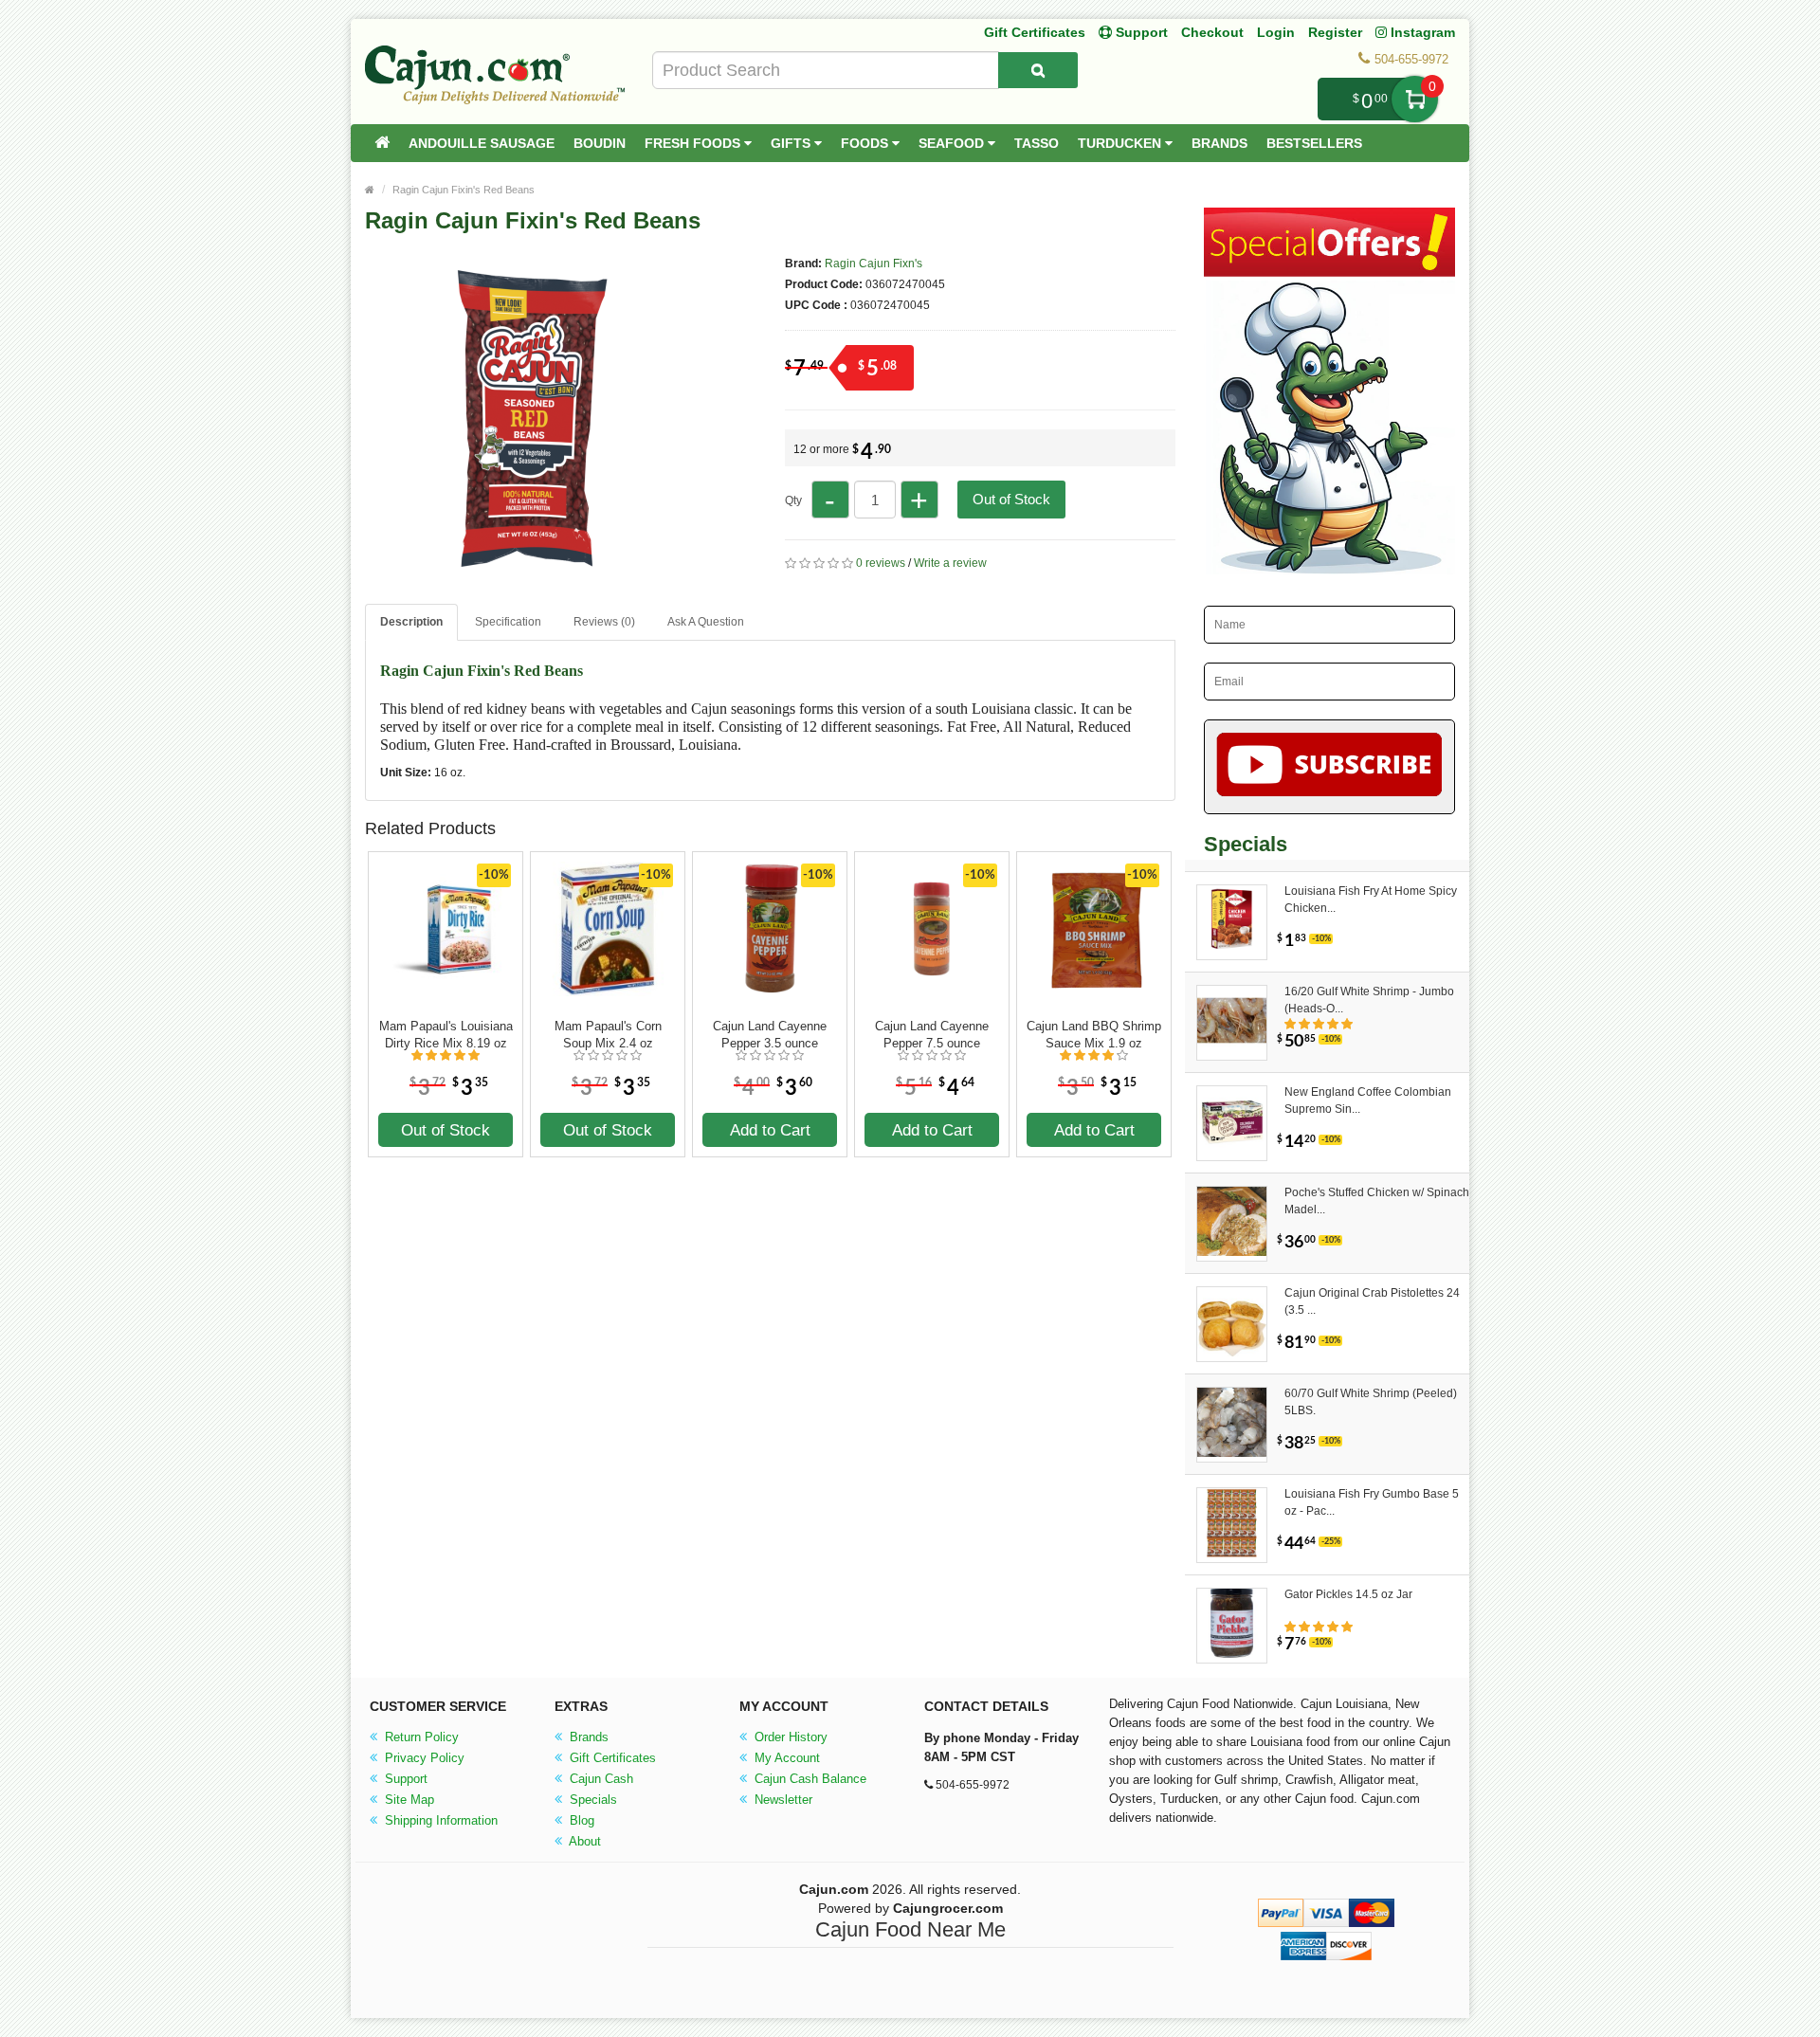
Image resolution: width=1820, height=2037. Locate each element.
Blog (580, 1820)
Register (1335, 32)
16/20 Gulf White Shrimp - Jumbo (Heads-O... (1369, 1000)
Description (411, 622)
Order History (789, 1737)
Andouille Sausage (482, 143)
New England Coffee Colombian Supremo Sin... (1368, 1100)
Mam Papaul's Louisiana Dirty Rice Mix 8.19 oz (446, 1035)
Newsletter (782, 1800)
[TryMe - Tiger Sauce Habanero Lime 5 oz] (531, 576)
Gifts (792, 143)
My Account (785, 1758)
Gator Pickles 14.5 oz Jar (1348, 1594)
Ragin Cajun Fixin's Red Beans (464, 190)
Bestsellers (1314, 143)
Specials (591, 1800)
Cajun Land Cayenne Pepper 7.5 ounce (932, 1035)
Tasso (1037, 143)
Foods (866, 143)
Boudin (600, 143)
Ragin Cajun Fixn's (874, 264)
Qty (793, 500)
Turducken (1121, 143)
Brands (1219, 143)
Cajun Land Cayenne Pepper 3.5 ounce (770, 1035)
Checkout (1212, 32)
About (583, 1841)
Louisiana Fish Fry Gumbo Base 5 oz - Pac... (1372, 1502)
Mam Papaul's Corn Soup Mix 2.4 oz (608, 1035)
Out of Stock (1011, 499)
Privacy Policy (423, 1758)
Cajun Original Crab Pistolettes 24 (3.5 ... (1372, 1301)
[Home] (382, 143)
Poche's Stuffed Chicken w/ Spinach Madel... (1377, 1201)
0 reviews (881, 563)
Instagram (1421, 32)
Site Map (408, 1800)
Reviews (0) (604, 622)
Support (404, 1779)
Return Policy (420, 1737)
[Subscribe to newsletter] (1329, 767)
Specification (508, 622)
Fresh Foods (694, 143)
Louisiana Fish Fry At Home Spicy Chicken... (1371, 900)
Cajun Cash (600, 1779)
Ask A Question (706, 622)
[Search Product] (1038, 70)
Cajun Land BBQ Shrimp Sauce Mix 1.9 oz (1094, 1035)
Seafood (953, 143)
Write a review (950, 563)
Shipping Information (439, 1820)
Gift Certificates (1035, 32)
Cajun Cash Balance (809, 1779)
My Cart (1415, 99)
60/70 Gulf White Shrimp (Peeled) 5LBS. (1371, 1402)
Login (1276, 32)
